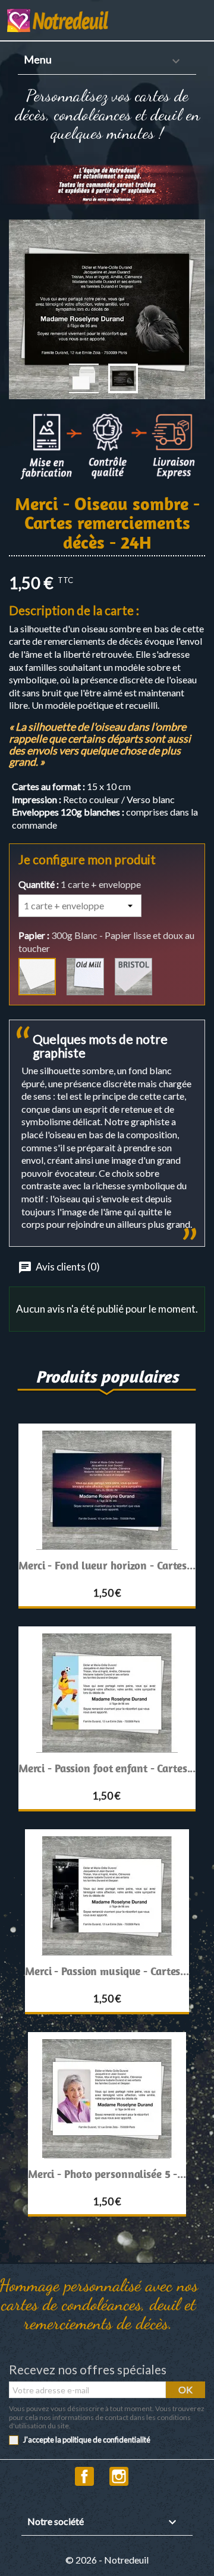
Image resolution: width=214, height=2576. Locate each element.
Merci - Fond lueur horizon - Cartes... (107, 1565)
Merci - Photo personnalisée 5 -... (107, 2174)
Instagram (119, 2476)
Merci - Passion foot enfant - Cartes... (107, 1768)
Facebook (84, 2476)
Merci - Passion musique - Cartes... (107, 1971)
